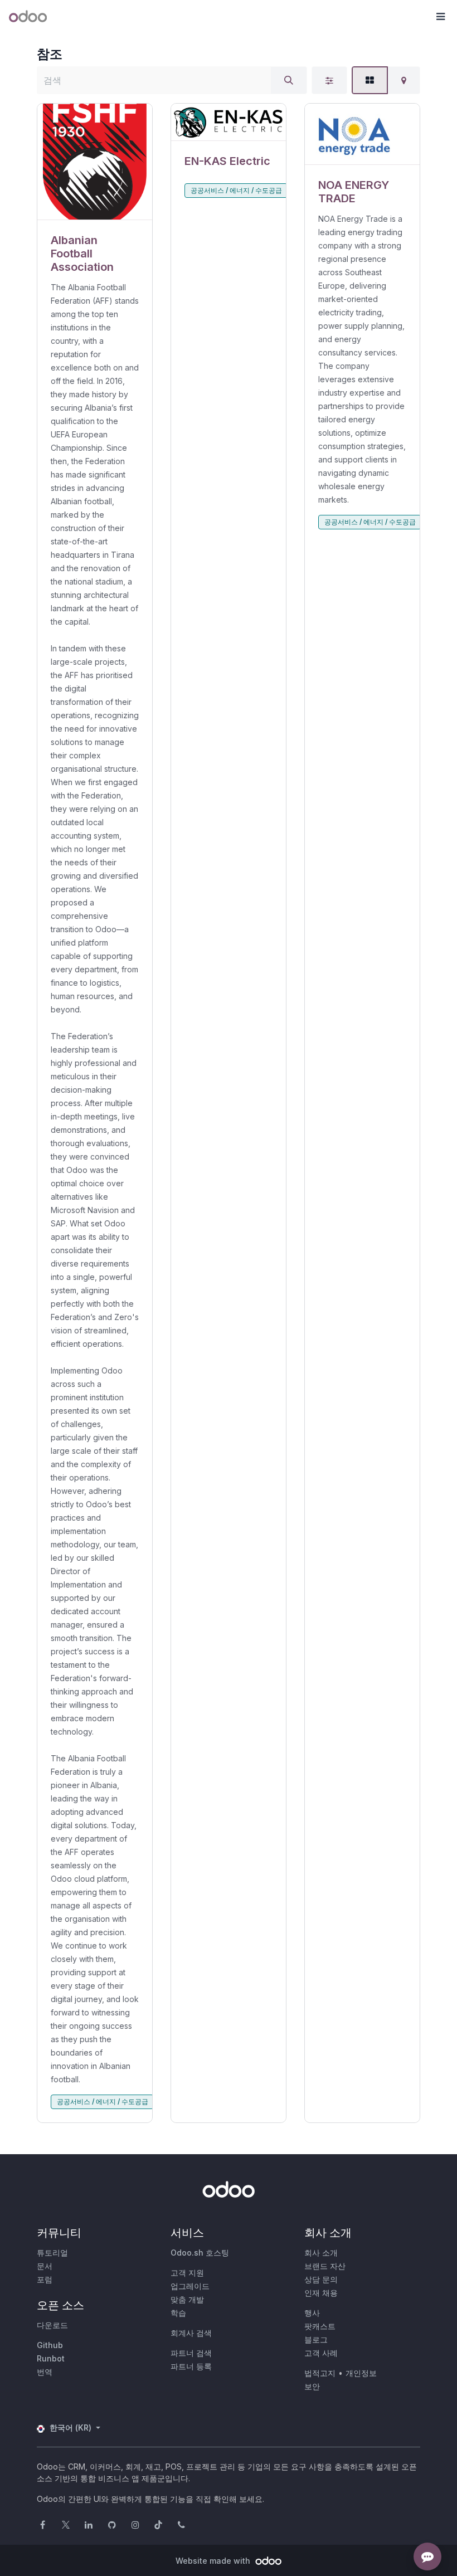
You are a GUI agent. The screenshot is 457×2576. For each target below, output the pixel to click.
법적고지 (320, 2373)
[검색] (289, 80)
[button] (440, 17)
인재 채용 (321, 2293)
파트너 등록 (191, 2366)
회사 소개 (321, 2253)
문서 (45, 2266)
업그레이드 (190, 2286)
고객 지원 (187, 2273)
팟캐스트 (320, 2326)
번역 (45, 2372)
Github (50, 2345)
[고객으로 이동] (95, 162)
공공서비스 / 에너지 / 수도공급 (103, 2102)
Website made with (214, 2561)
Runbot (51, 2358)
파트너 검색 (191, 2353)
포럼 (45, 2279)
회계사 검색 (191, 2333)
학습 (178, 2313)
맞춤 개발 (187, 2299)
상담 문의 (321, 2279)
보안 (312, 2386)
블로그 (316, 2339)
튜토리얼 (52, 2253)
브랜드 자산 (325, 2266)
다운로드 (52, 2325)
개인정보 (361, 2373)
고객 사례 (321, 2353)
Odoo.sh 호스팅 (200, 2253)
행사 (312, 2313)
